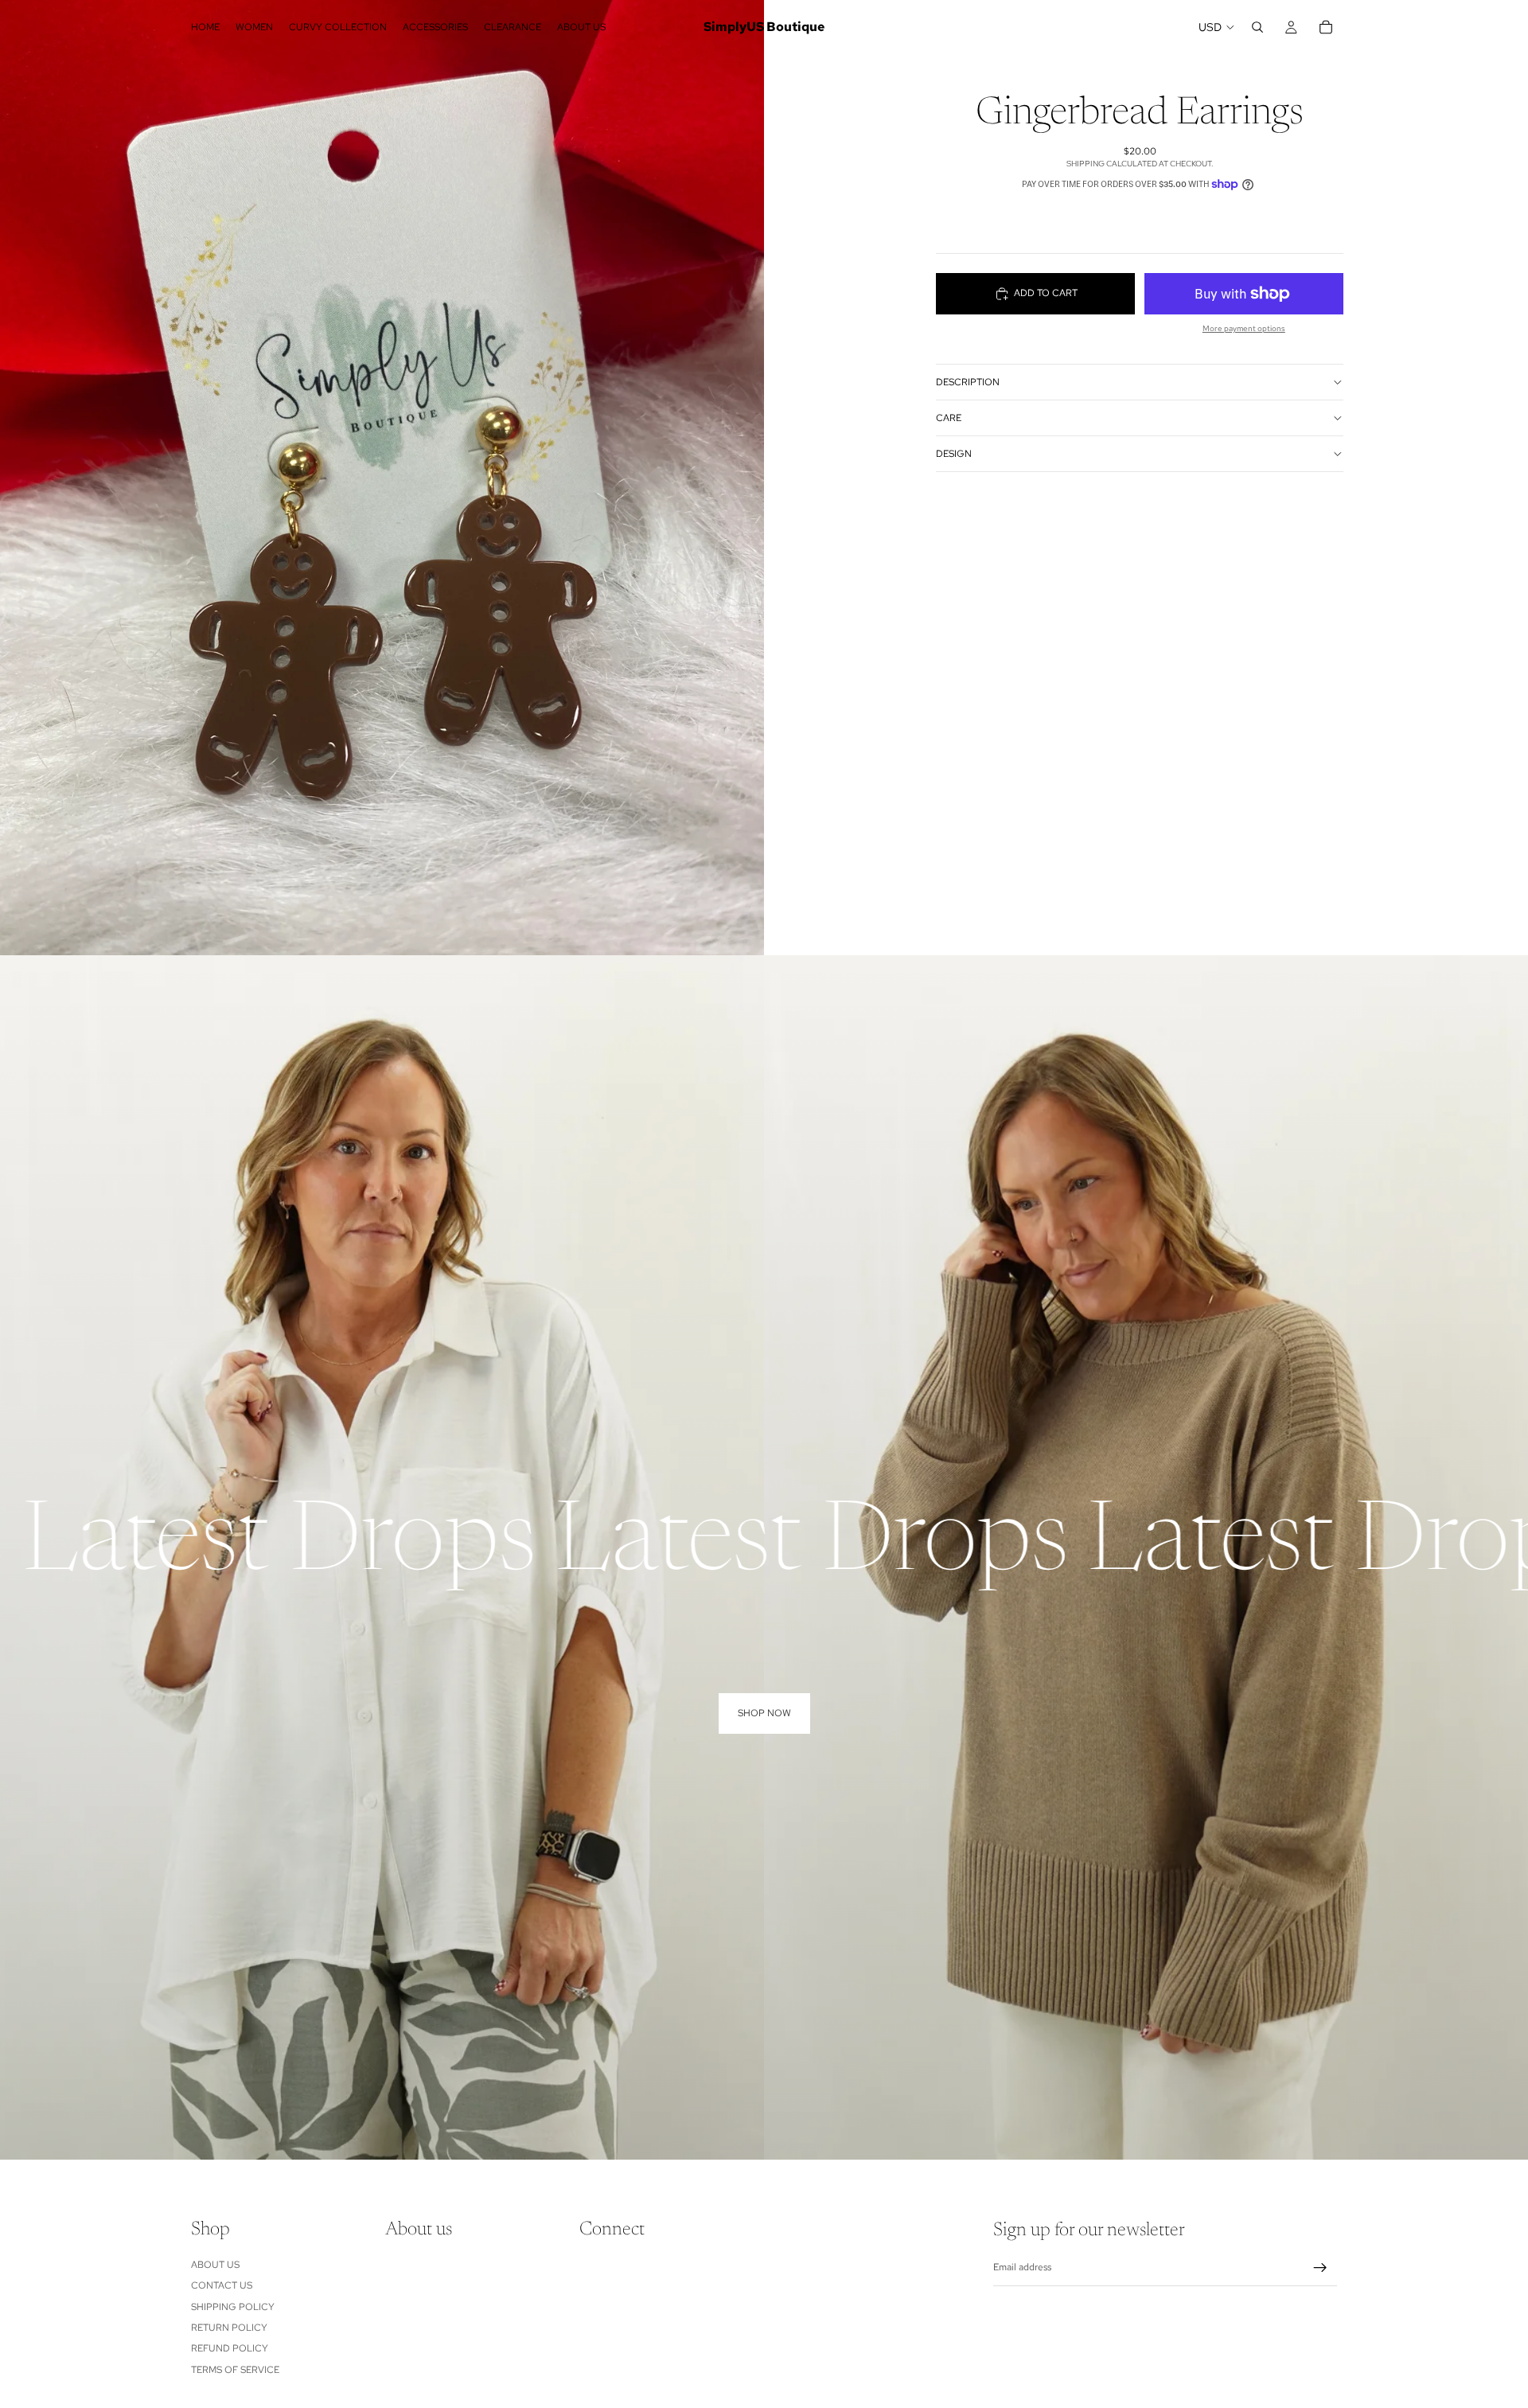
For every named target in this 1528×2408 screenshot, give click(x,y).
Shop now (764, 1713)
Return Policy (229, 2327)
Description (968, 381)
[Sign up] (1320, 2267)
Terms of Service (235, 2369)
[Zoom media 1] (382, 478)
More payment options (1244, 328)
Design (954, 453)
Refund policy (230, 2348)
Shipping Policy (233, 2306)
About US (215, 2264)
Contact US (222, 2285)
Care (949, 417)
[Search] (1257, 27)
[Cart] (1326, 27)
